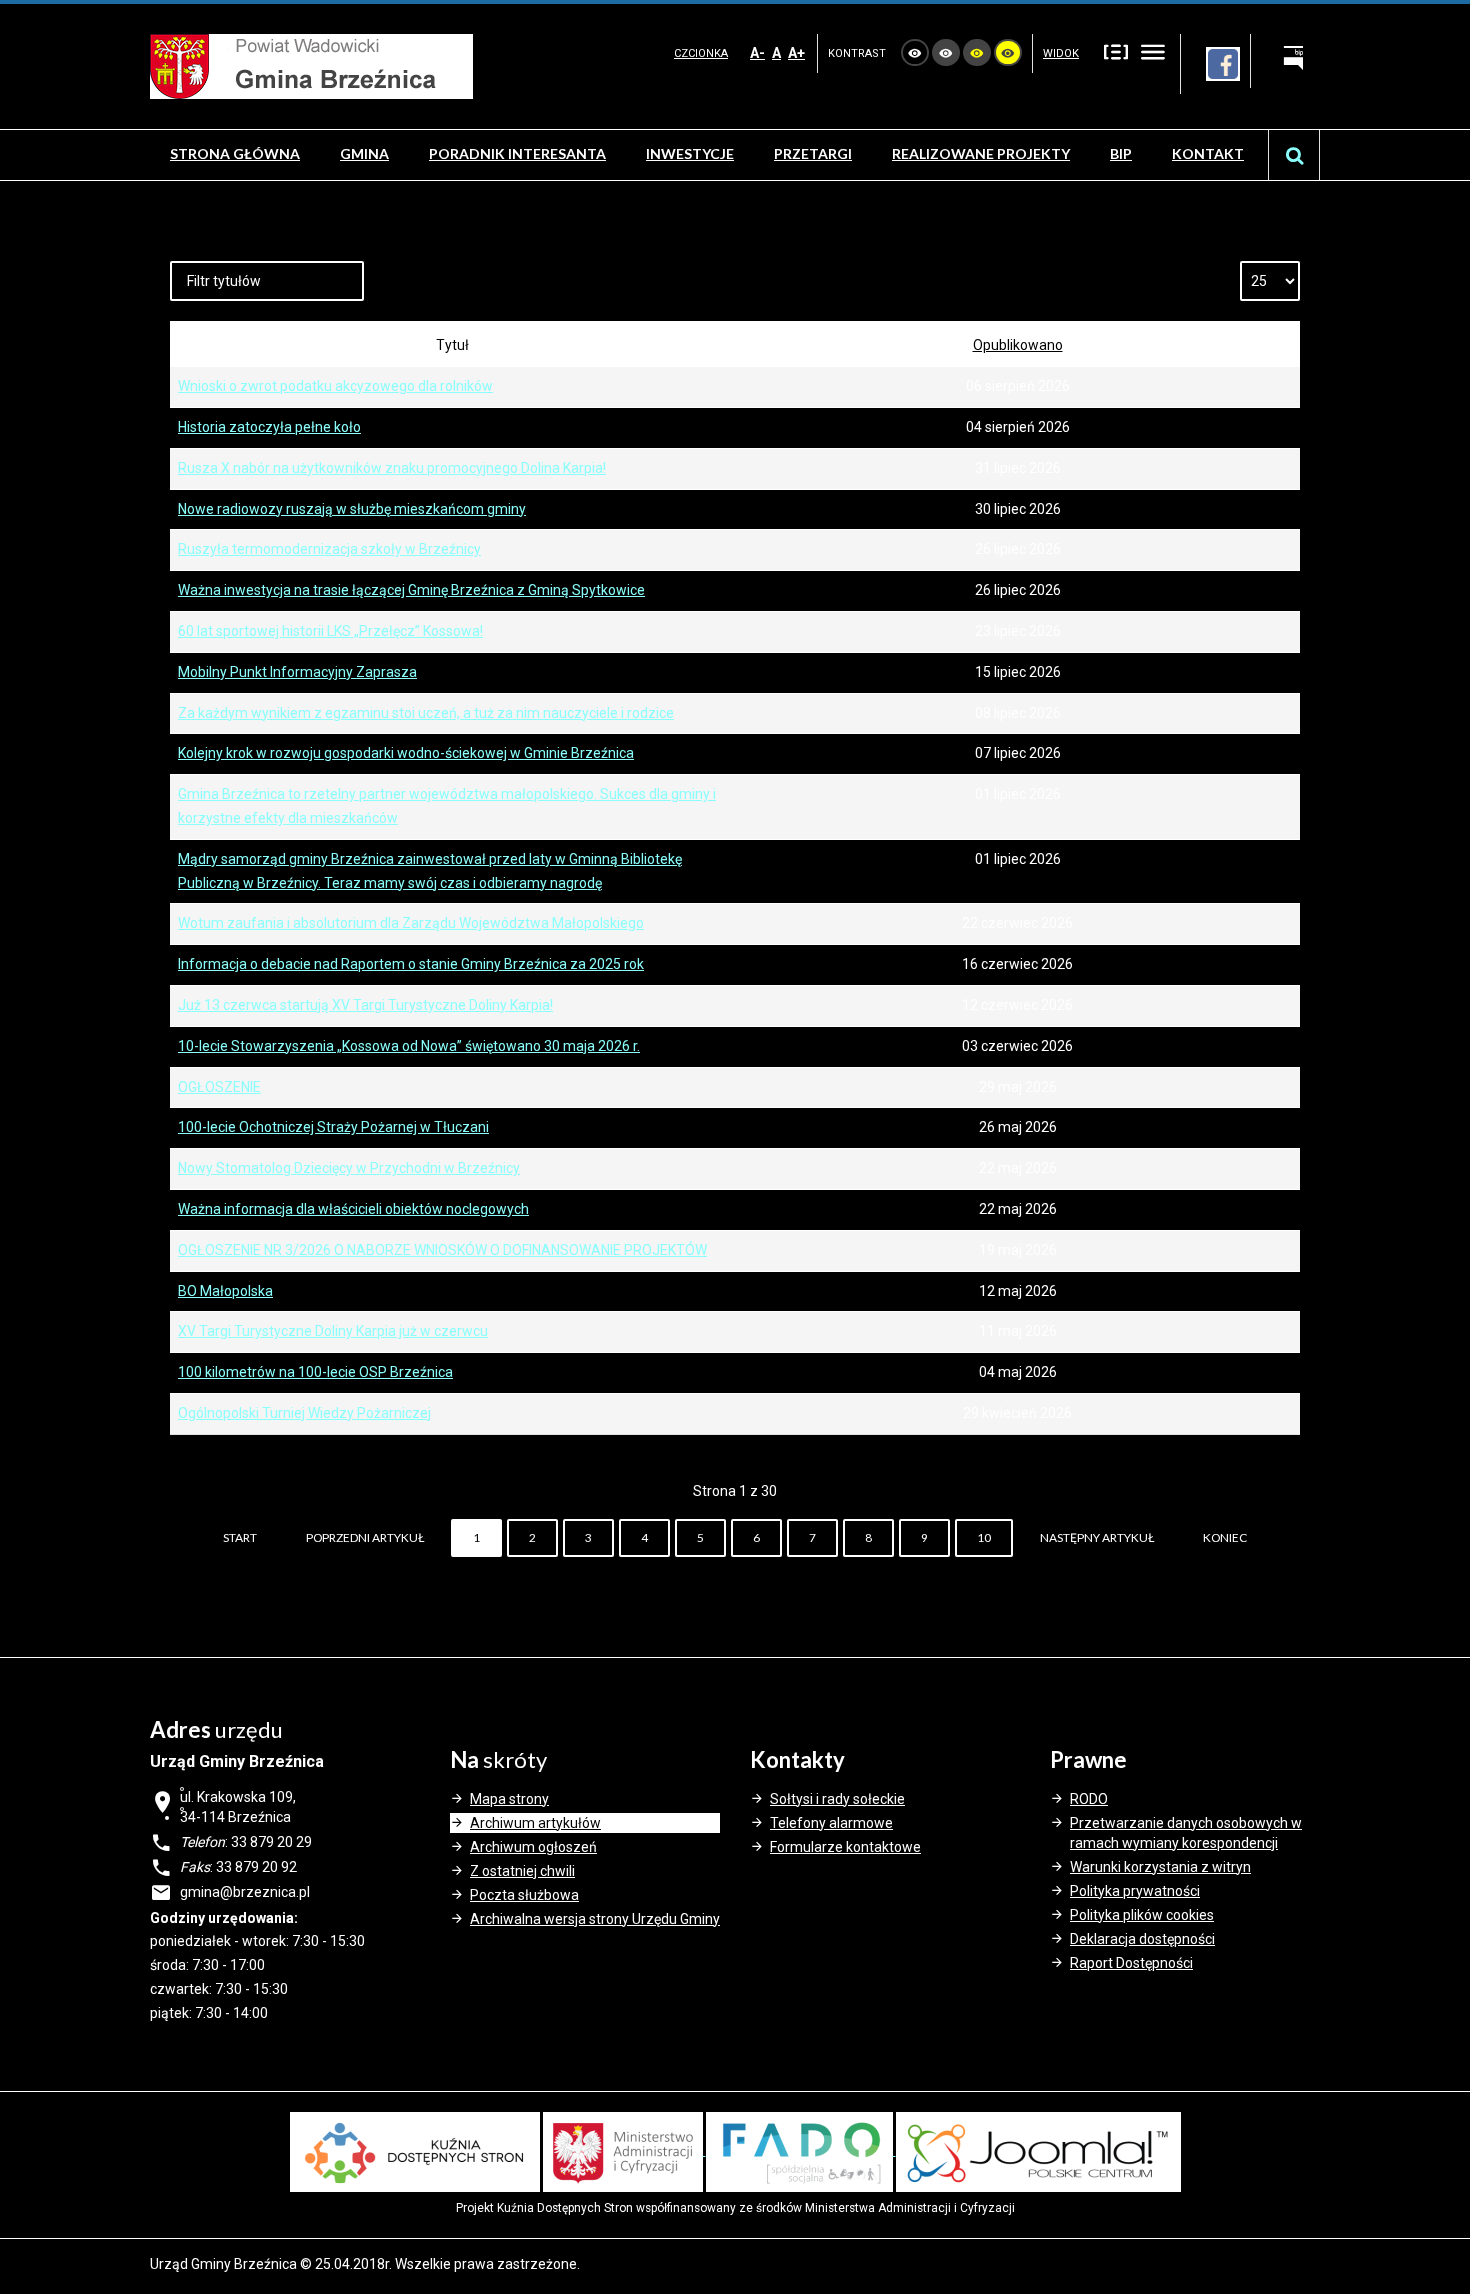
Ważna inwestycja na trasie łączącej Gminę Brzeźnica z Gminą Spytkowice (411, 590)
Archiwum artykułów (535, 1823)
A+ (796, 53)
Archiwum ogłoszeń (533, 1847)
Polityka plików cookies (1142, 1915)
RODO (1089, 1799)
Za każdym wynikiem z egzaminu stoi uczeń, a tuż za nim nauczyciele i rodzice (426, 713)
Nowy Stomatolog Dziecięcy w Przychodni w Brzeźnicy (349, 1168)
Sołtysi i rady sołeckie (837, 1799)
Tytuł (452, 345)
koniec (1225, 1537)
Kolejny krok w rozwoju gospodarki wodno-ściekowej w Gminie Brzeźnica (406, 753)
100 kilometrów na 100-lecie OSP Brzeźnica (315, 1372)
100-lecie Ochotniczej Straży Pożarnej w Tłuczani (333, 1127)
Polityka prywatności (1135, 1891)
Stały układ (1116, 51)
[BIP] (1285, 61)
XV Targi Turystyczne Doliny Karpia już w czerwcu (333, 1331)
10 (984, 1537)
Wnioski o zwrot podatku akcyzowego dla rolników (335, 386)
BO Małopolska (225, 1291)
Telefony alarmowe (831, 1823)
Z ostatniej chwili (522, 1871)
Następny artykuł (1097, 1537)
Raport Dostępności (1131, 1963)
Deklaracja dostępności (1142, 1939)
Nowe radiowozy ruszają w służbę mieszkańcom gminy (352, 509)
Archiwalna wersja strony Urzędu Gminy (595, 1919)
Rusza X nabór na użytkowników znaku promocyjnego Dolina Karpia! (392, 468)
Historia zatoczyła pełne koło (269, 427)
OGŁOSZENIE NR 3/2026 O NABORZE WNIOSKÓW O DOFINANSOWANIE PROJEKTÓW (442, 1250)
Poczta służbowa (524, 1895)
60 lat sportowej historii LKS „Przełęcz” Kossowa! (330, 631)
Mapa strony (509, 1799)
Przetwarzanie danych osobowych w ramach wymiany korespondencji (1186, 1833)
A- (757, 53)
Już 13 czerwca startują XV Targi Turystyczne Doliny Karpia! (365, 1005)
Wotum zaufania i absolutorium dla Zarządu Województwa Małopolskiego (411, 923)
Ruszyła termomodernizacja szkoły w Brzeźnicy (329, 549)
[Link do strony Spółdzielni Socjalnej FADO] (801, 2150)
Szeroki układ (1153, 51)
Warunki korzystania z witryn (1160, 1867)
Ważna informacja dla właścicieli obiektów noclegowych (353, 1209)
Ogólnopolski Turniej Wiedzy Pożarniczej (304, 1413)
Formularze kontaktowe (845, 1847)
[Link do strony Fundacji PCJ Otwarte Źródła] (1038, 2150)
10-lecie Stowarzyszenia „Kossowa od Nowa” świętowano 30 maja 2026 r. (409, 1046)
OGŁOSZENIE (219, 1087)
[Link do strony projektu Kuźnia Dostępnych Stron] (415, 2150)
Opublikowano (1018, 345)
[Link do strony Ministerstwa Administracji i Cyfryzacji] (624, 2150)
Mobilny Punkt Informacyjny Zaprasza (297, 672)
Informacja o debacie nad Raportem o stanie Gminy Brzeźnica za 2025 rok (411, 964)
